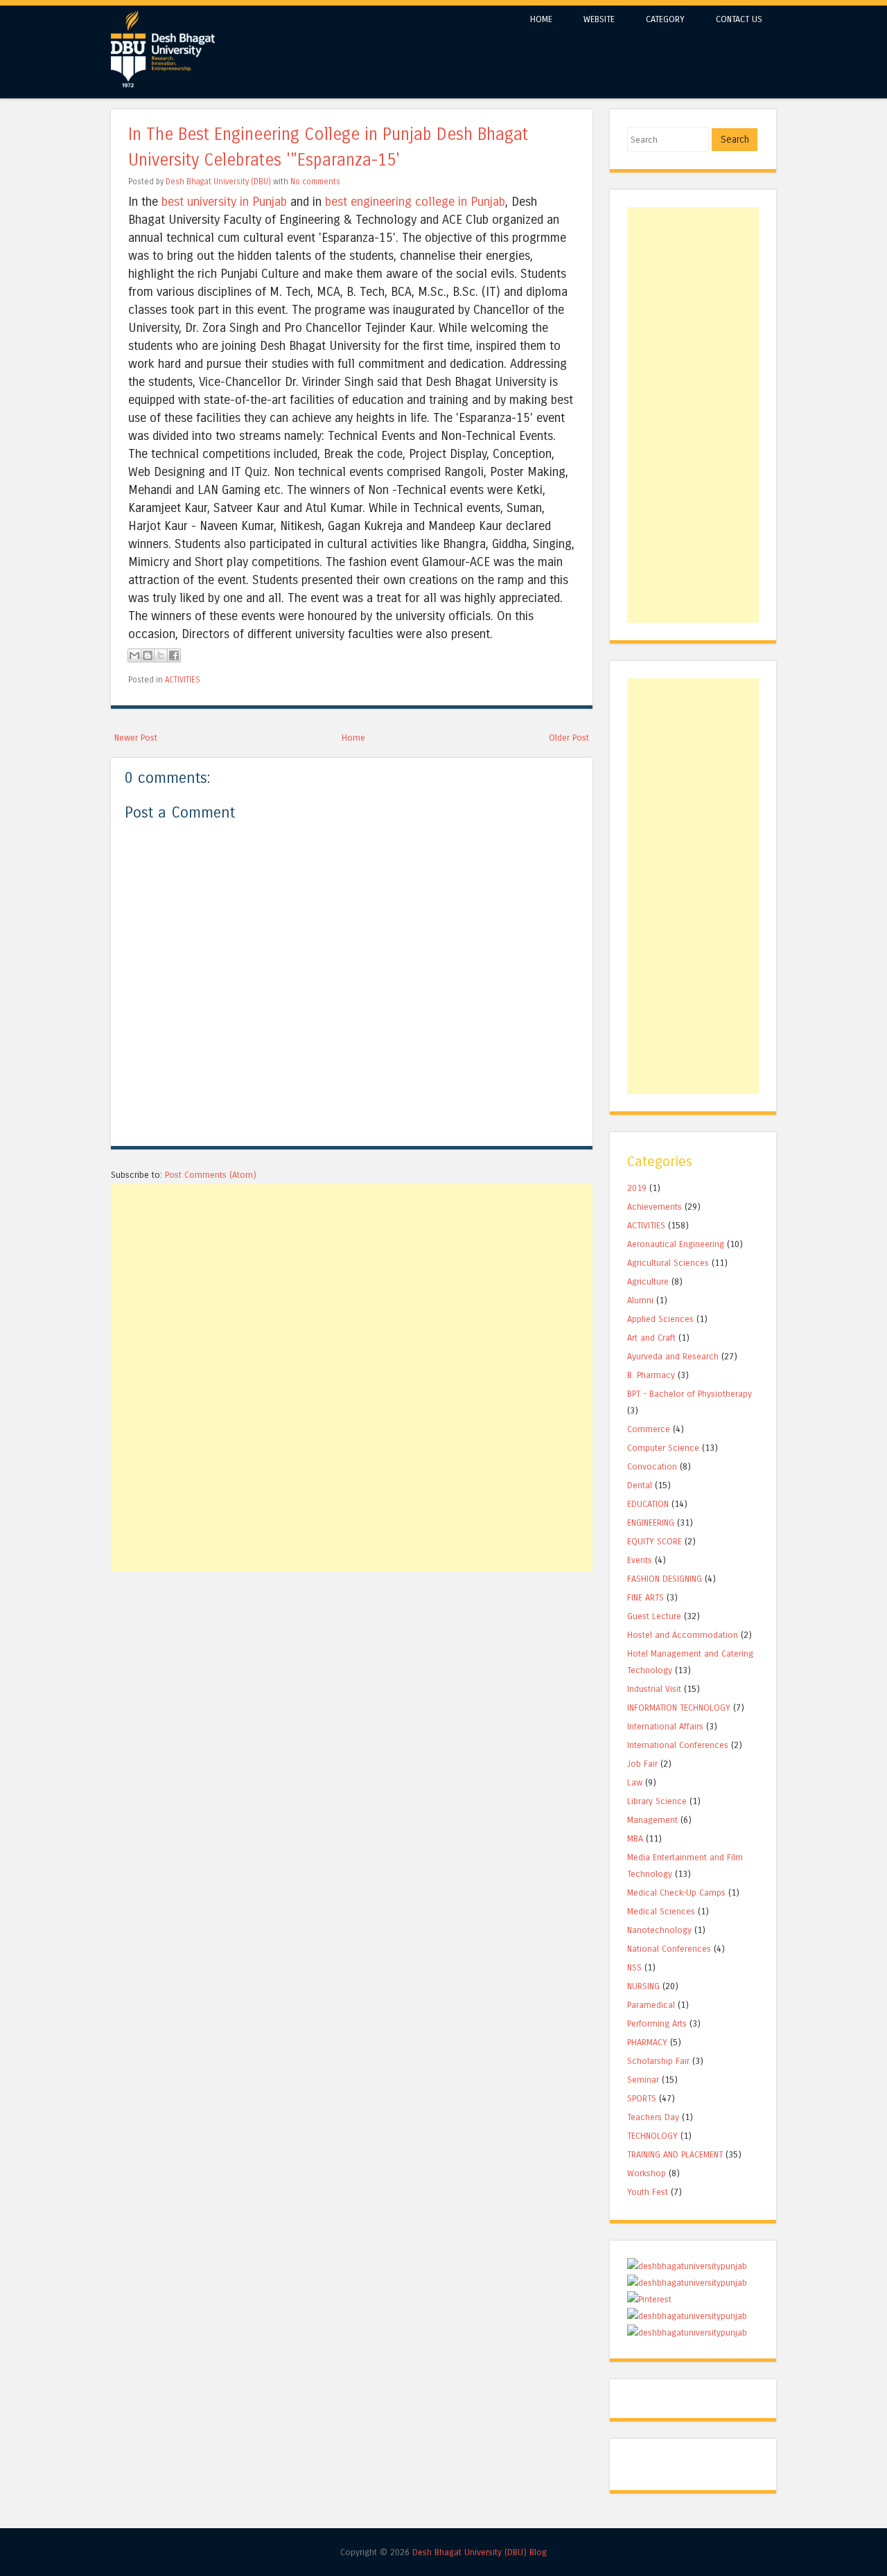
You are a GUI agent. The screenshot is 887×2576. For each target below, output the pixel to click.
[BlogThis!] (148, 655)
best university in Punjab (224, 202)
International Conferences (678, 1745)
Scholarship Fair (658, 2061)
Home (353, 738)
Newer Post (136, 738)
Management (652, 1820)
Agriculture (648, 1281)
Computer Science (663, 1448)
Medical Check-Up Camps (676, 1893)
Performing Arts (657, 2023)
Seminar (643, 2080)
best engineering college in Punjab (415, 202)
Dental (640, 1485)
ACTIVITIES (183, 680)
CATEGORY (665, 19)
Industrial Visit (654, 1689)
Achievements (655, 1207)
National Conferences (669, 1949)
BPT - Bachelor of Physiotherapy (690, 1394)
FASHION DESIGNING (665, 1579)
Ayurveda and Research (673, 1356)
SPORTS (642, 2098)
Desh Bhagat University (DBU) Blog (480, 2552)
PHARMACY (647, 2042)
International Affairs (665, 1726)
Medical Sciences (661, 1911)
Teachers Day (653, 2117)
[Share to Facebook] (174, 655)
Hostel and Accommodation (683, 1635)
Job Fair (642, 1764)
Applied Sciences (660, 1319)
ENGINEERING (651, 1523)
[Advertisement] (352, 1280)
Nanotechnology (659, 1930)
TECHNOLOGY (652, 2136)
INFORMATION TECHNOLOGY (679, 1708)
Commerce (649, 1429)
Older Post (569, 738)
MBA (635, 1838)
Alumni (640, 1300)
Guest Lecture (654, 1616)
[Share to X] (161, 655)
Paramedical (651, 2005)
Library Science (657, 1801)
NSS (634, 1967)
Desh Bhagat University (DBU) (219, 182)
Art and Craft (651, 1338)
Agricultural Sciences (668, 1263)
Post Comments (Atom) (211, 1175)
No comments (315, 182)
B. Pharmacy (651, 1375)
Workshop (647, 2173)
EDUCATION (648, 1504)
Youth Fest (648, 2192)
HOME (541, 19)
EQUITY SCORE (655, 1541)
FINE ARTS (646, 1597)
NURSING (643, 1986)
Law (635, 1782)
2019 (637, 1188)
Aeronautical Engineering (676, 1244)
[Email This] (134, 655)
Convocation (652, 1466)
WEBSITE (599, 19)
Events (640, 1560)
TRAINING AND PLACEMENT (675, 2154)
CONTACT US (739, 19)
